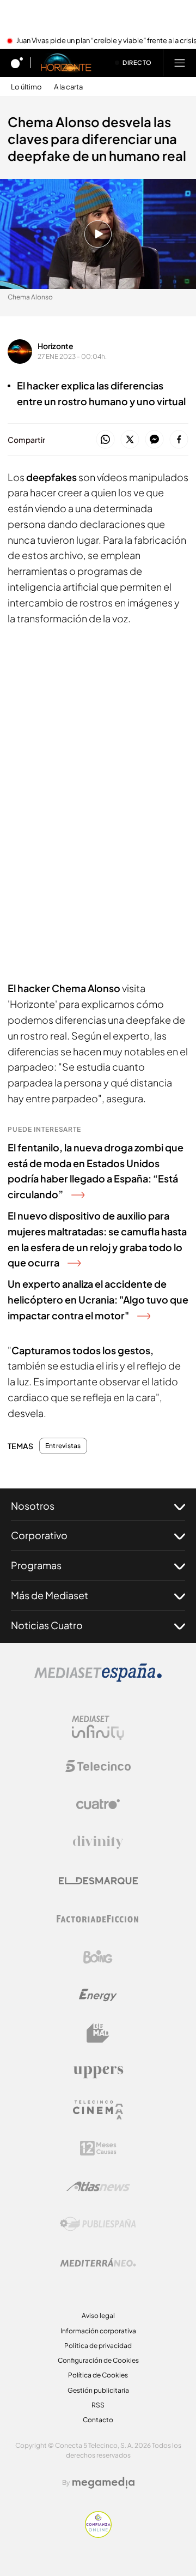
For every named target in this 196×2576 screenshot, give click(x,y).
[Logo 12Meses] (98, 2148)
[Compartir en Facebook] (179, 440)
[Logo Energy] (98, 1995)
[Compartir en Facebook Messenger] (154, 440)
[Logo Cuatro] (98, 1804)
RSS (98, 2405)
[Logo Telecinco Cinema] (98, 2110)
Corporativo (39, 1535)
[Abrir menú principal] (180, 63)
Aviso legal (98, 2316)
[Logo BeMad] (98, 2033)
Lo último (26, 87)
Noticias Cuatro (47, 1625)
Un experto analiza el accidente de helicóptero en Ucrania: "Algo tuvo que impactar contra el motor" (98, 1299)
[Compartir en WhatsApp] (105, 440)
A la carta (68, 87)
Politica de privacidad (98, 2346)
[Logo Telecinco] (98, 1766)
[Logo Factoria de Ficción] (98, 1919)
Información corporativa (98, 2331)
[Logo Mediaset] (98, 1679)
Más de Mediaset (50, 1595)
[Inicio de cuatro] (17, 63)
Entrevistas (63, 1446)
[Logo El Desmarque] (98, 1881)
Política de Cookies (98, 2375)
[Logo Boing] (98, 1957)
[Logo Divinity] (98, 1842)
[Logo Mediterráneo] (98, 2262)
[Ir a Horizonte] (66, 63)
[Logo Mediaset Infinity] (98, 1728)
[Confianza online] (98, 2535)
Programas (36, 1565)
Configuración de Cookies (98, 2360)
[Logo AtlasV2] (98, 2186)
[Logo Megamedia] (103, 2483)
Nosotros (33, 1506)
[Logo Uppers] (98, 2071)
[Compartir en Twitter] (130, 440)
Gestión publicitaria (98, 2390)
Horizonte (56, 346)
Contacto (98, 2420)
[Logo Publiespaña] (98, 2224)
